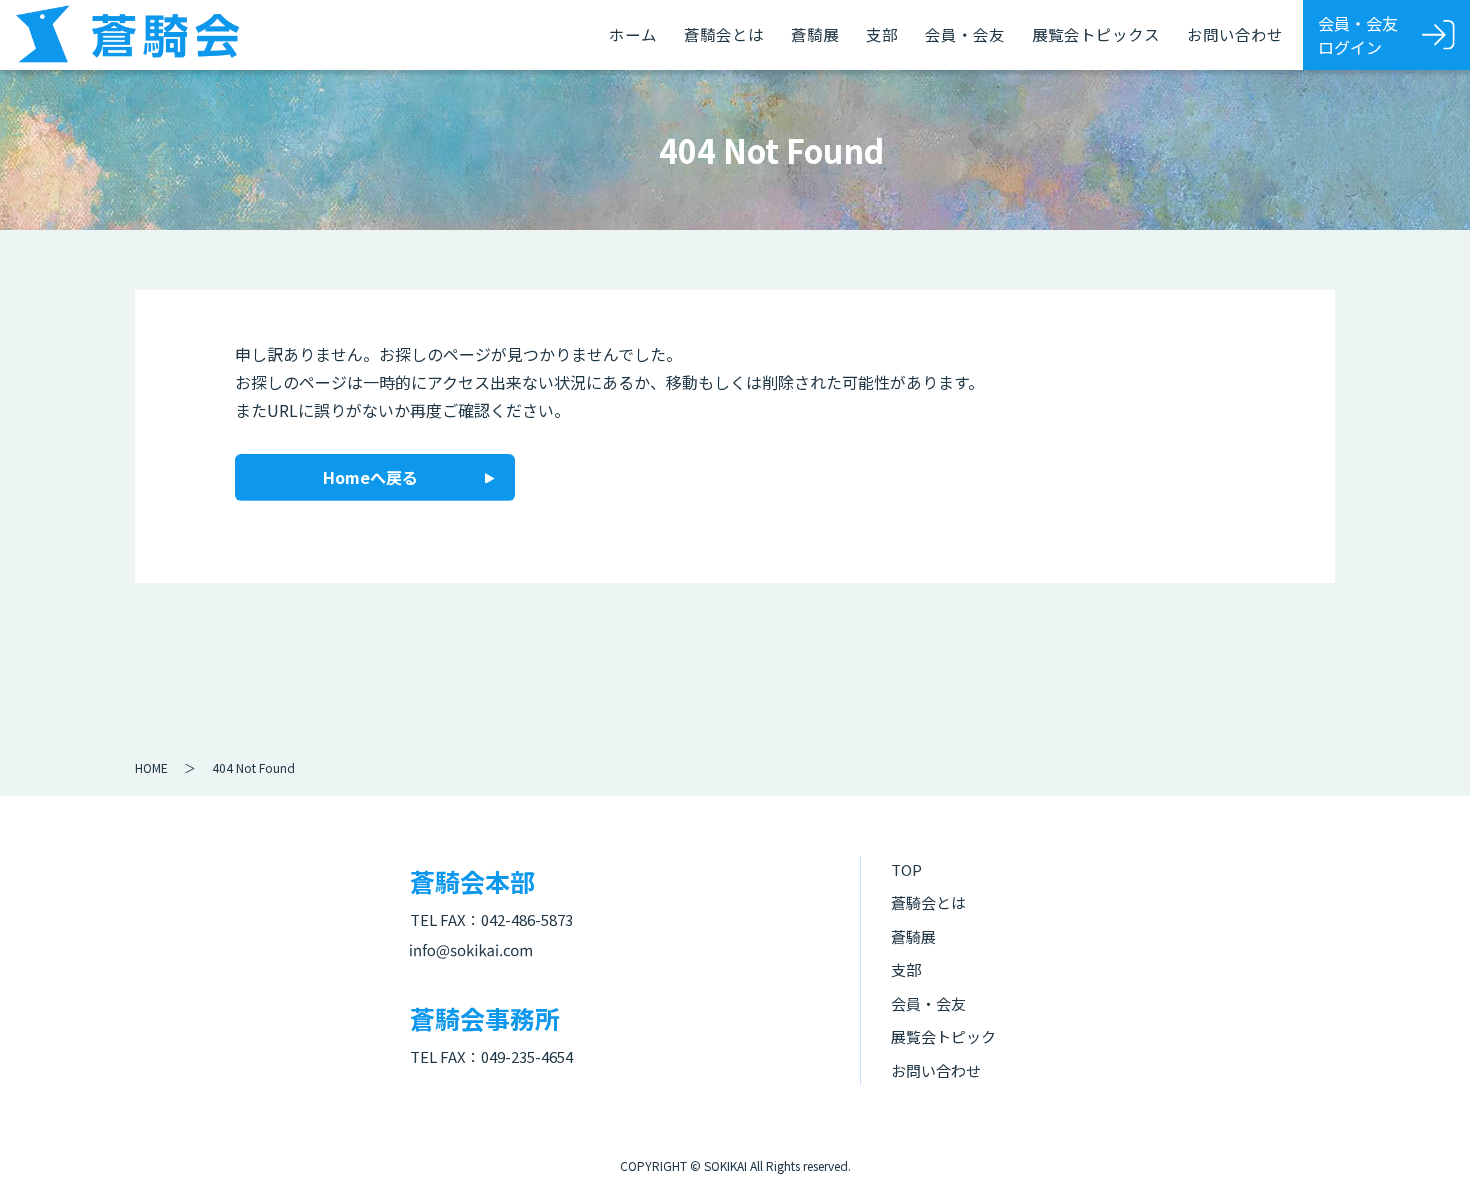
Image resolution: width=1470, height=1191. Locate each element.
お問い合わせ (1235, 34)
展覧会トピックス (1096, 34)
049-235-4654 (527, 1056)
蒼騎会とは (724, 34)
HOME (151, 767)
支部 (882, 34)
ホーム (633, 34)
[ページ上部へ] (1425, 1146)
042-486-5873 (527, 919)
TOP (906, 869)
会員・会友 (965, 34)
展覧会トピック (943, 1036)
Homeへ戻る (370, 477)
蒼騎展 (815, 34)
